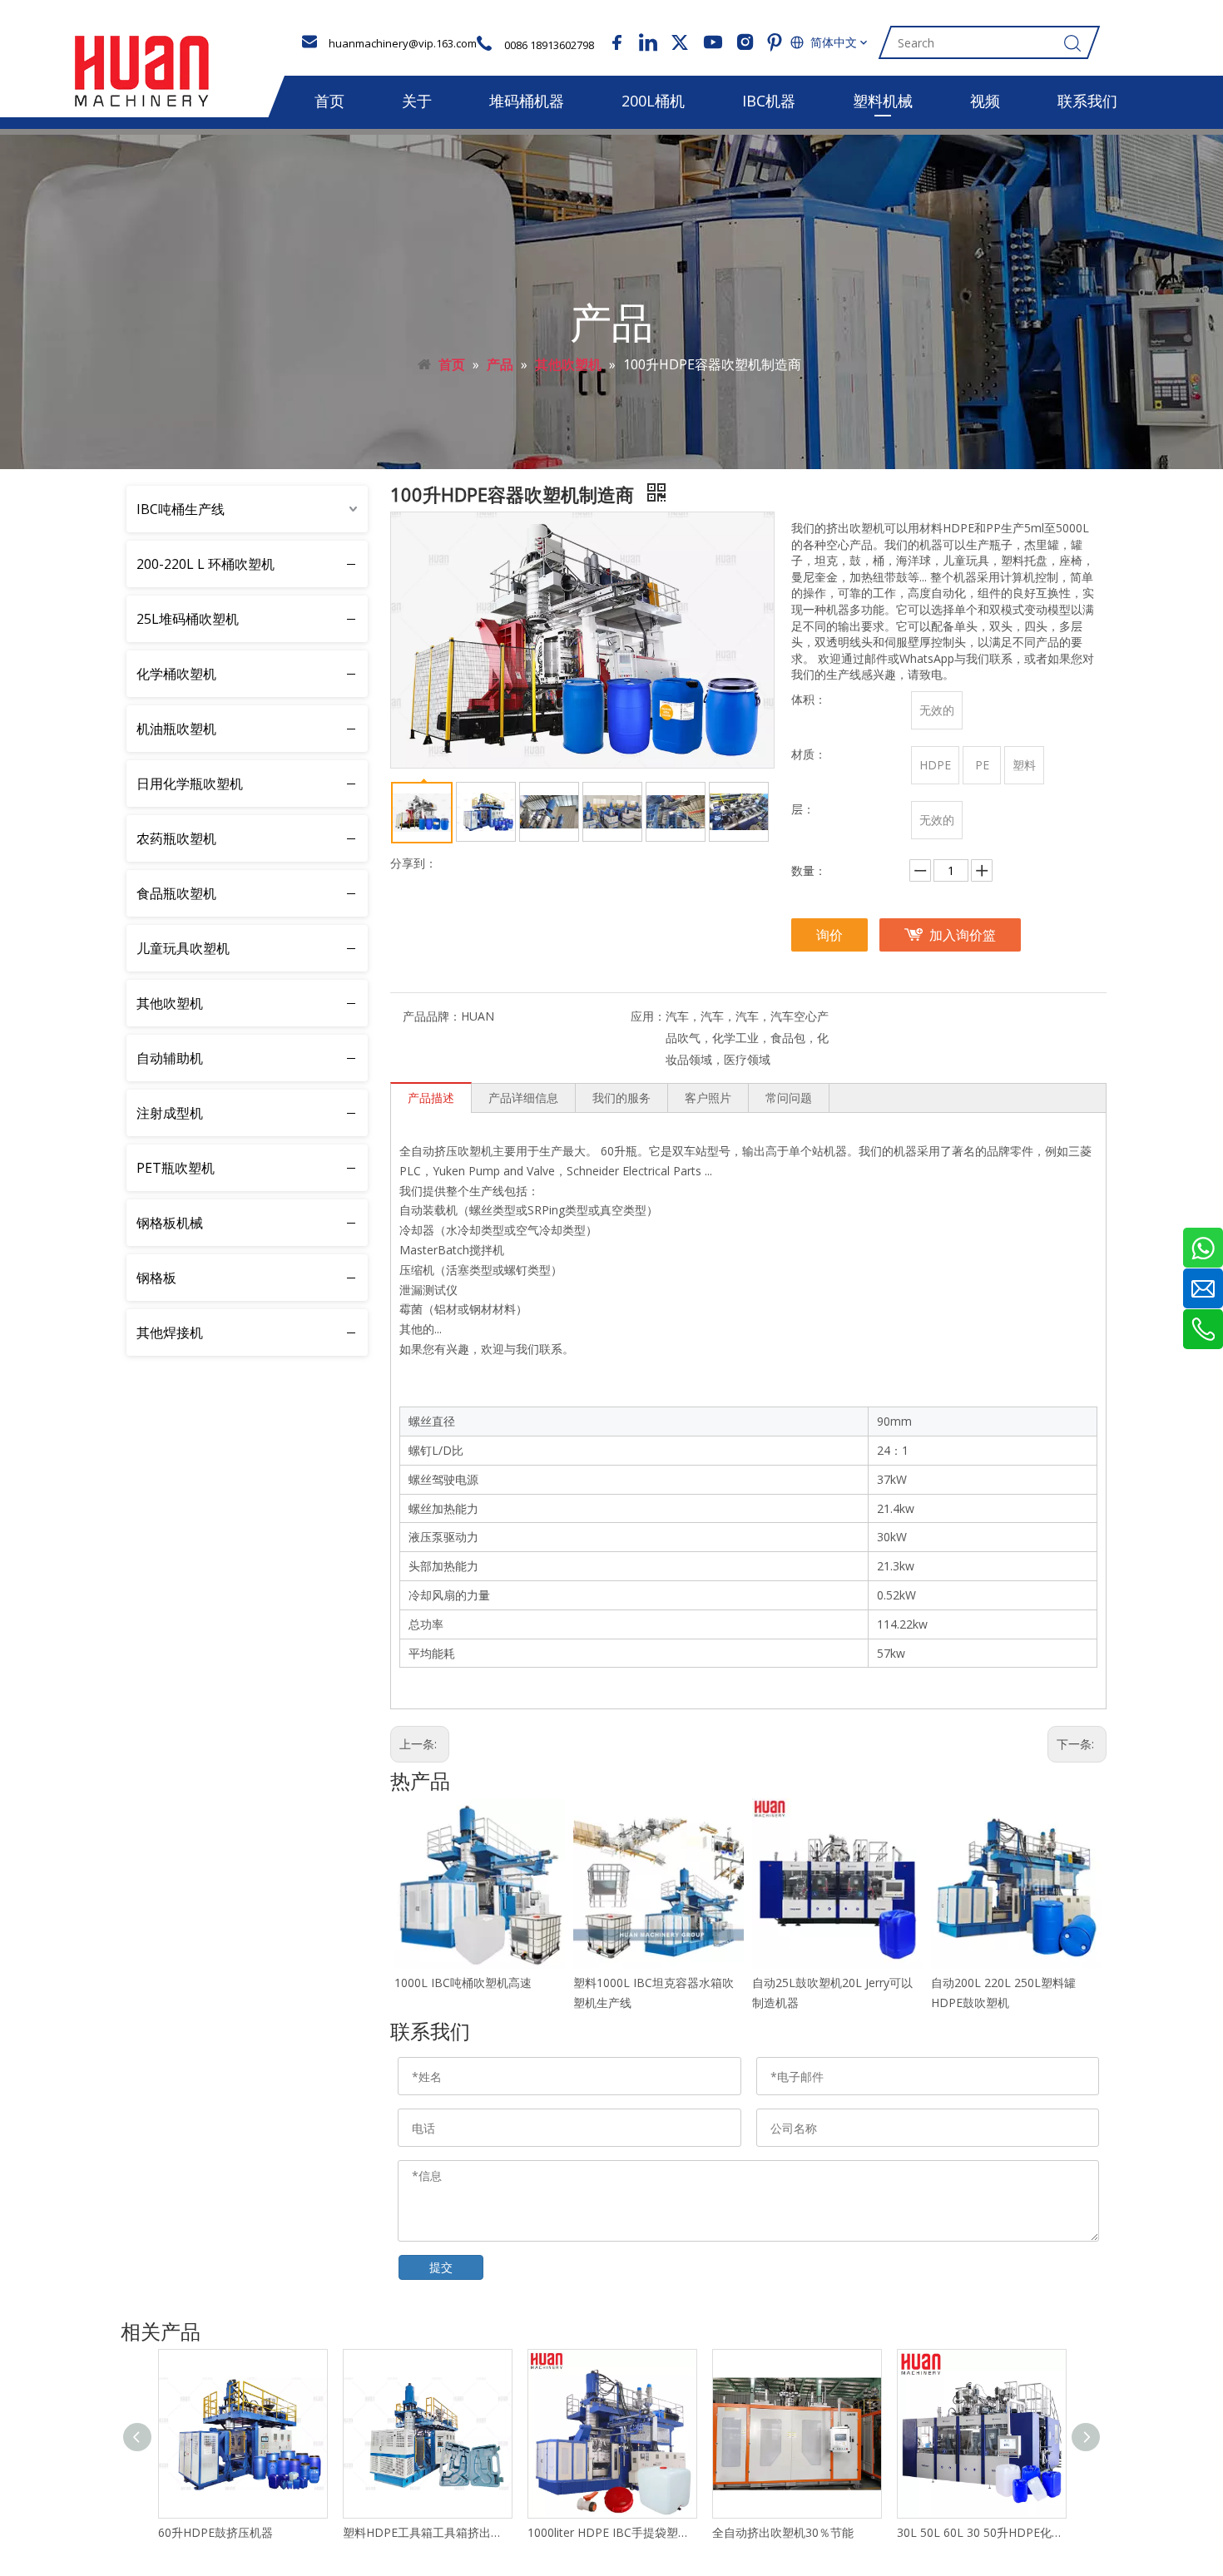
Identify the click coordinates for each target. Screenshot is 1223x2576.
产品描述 (431, 1098)
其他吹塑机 (170, 1003)
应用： (648, 1016)
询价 (829, 935)
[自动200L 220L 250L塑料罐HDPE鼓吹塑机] (1016, 1884)
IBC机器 (769, 101)
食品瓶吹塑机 (176, 893)
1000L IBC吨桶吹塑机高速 (463, 1983)
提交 (441, 2267)
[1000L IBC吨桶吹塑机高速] (480, 1884)
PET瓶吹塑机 (176, 1168)
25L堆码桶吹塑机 (188, 619)
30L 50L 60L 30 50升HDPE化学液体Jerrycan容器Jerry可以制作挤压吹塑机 (981, 2532)
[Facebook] (616, 42)
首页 (329, 101)
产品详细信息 (523, 1098)
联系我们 (1087, 101)
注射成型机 (170, 1113)
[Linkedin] (648, 42)
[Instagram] (743, 42)
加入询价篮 (963, 935)
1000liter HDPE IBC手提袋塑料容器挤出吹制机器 (611, 2532)
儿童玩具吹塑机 (183, 948)
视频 (985, 101)
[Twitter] (680, 42)
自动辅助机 (170, 1058)
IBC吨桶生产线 (181, 509)
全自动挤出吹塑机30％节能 (783, 2532)
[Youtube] (711, 42)
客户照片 (708, 1098)
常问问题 (789, 1098)
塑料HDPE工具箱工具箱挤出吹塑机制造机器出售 (427, 2532)
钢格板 (156, 1278)
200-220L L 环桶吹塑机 (205, 564)
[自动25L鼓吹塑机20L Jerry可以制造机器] (837, 1884)
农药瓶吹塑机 (176, 838)
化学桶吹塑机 (176, 674)
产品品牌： (432, 1016)
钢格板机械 (170, 1223)
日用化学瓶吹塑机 (190, 784)
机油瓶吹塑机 (176, 729)
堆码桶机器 (527, 101)
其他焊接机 (170, 1332)
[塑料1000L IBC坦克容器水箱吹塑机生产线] (659, 1884)
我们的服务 (621, 1098)
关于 (417, 101)
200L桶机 (653, 101)
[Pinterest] (775, 42)
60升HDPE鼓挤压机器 (215, 2532)
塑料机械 (883, 101)
